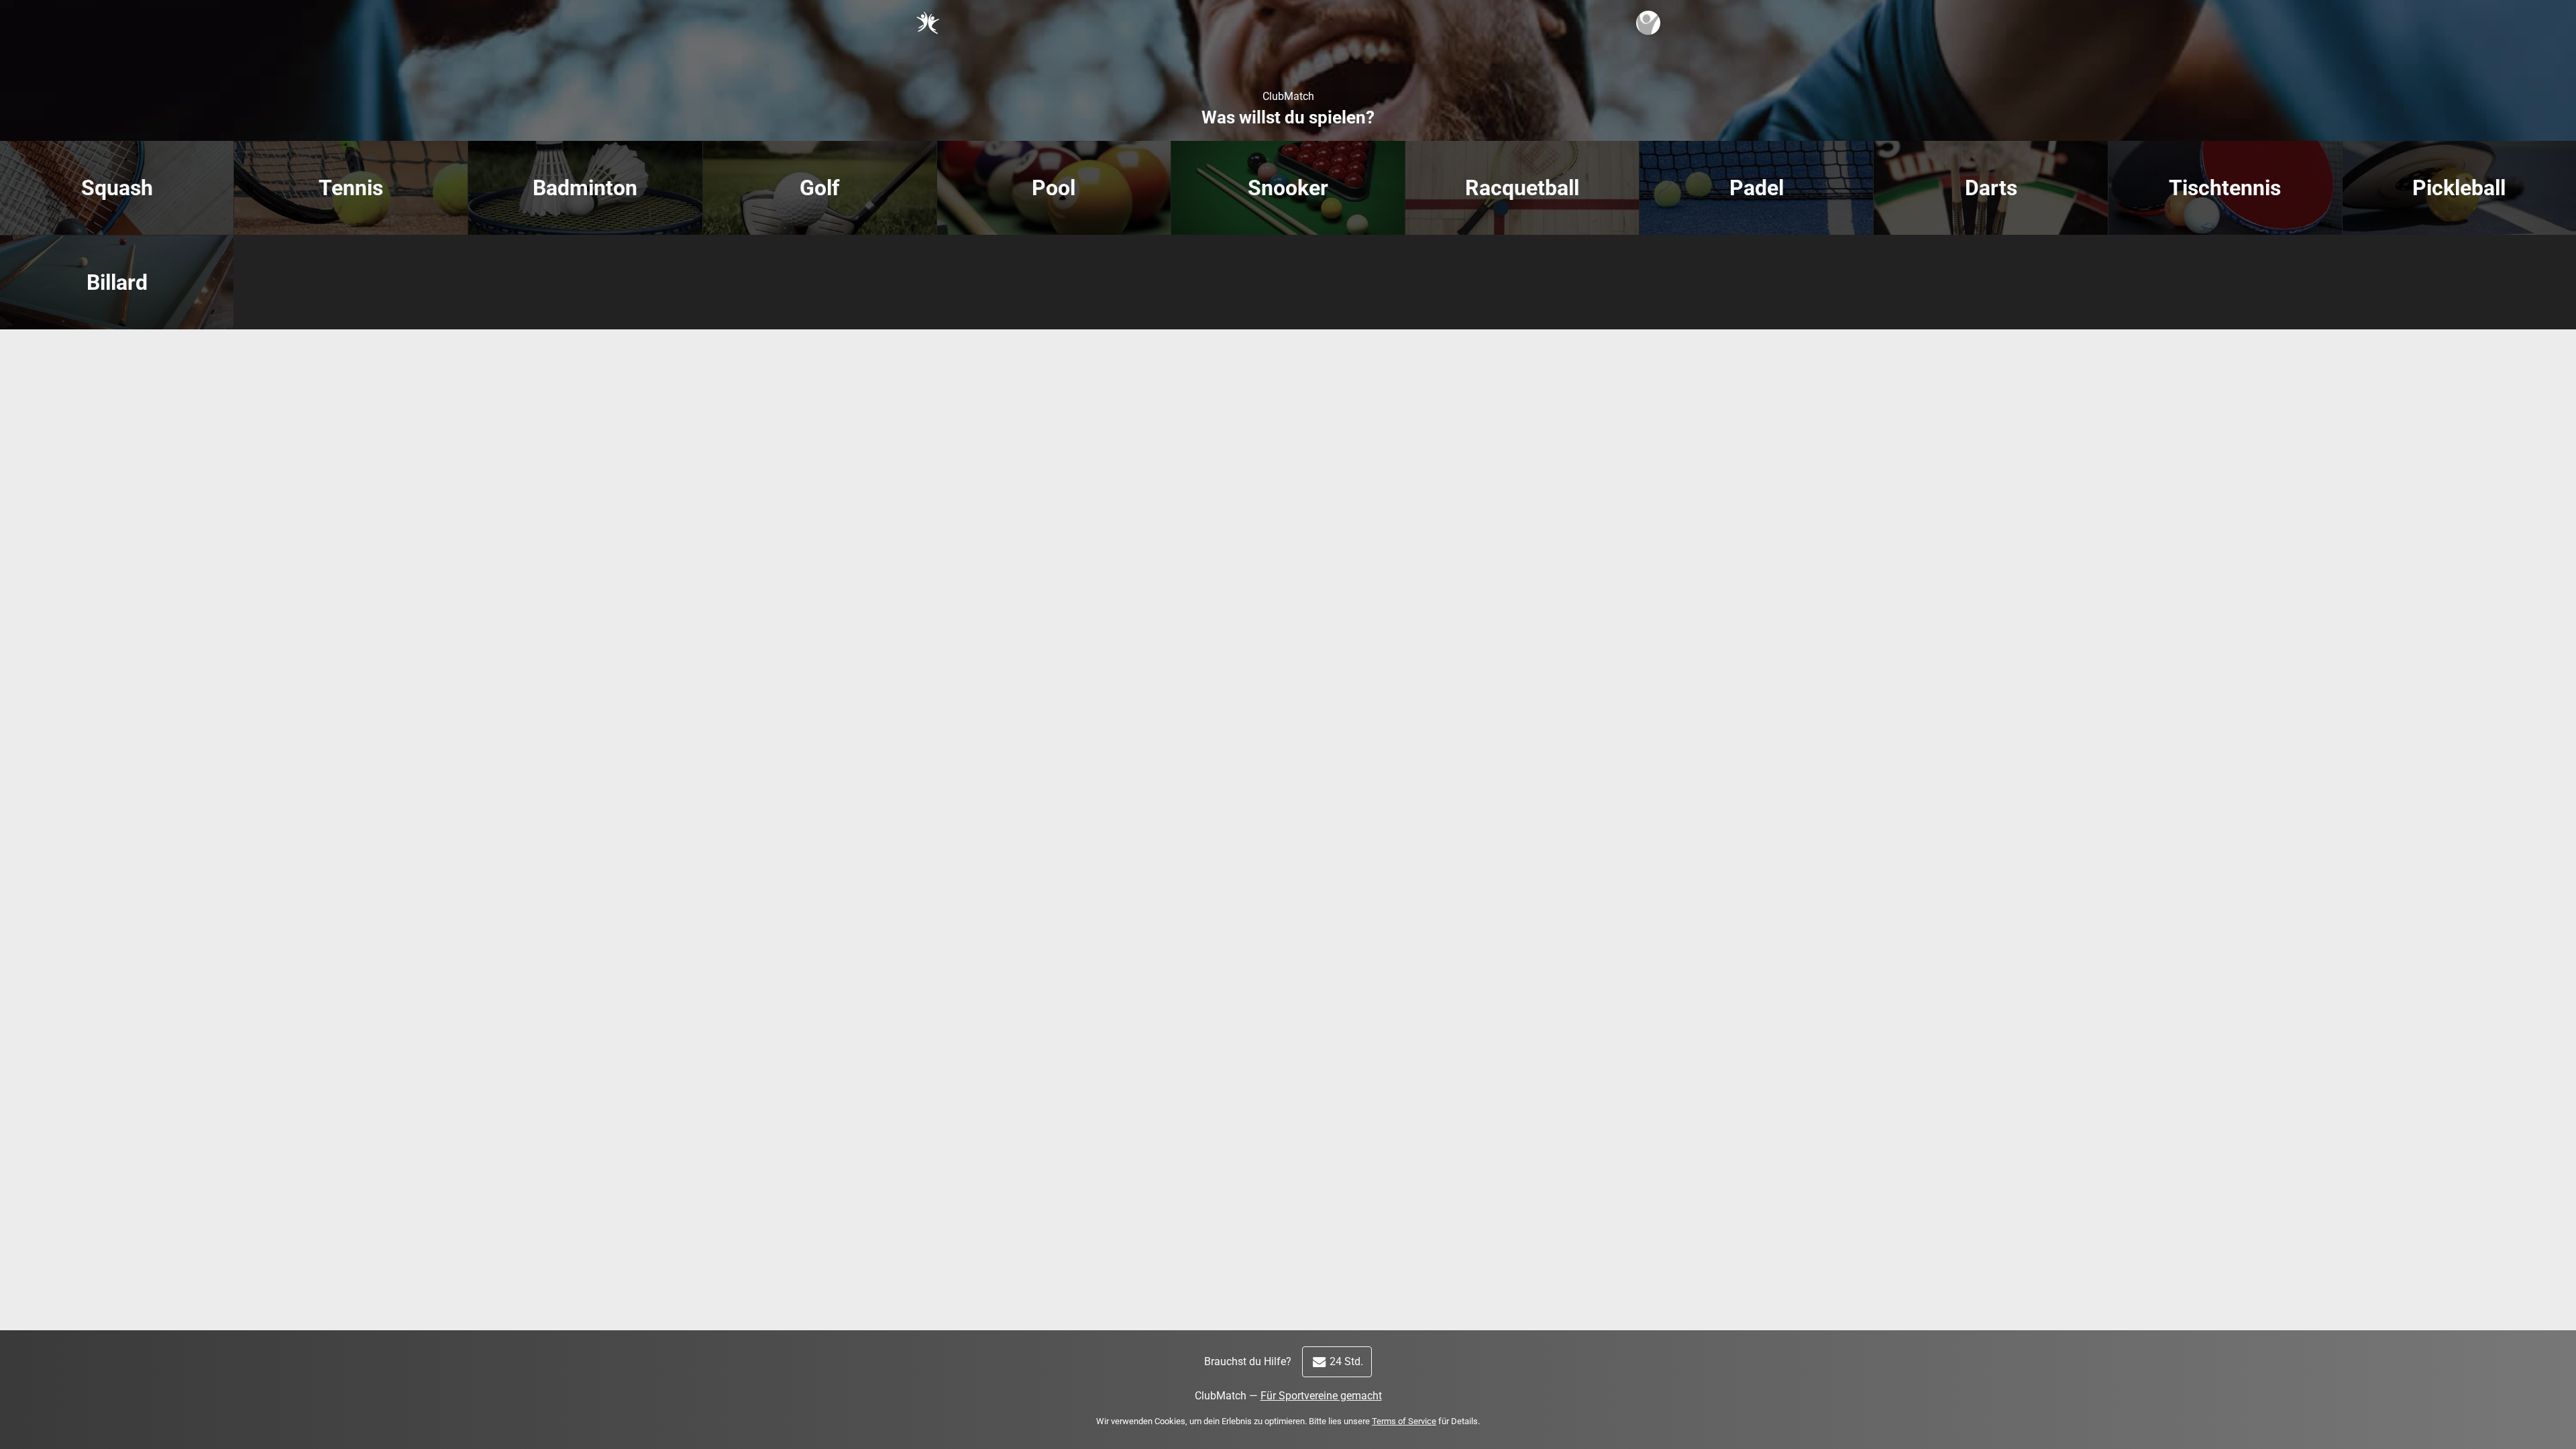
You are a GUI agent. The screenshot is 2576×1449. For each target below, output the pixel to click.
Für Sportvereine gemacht (1321, 1396)
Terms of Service (1404, 1421)
